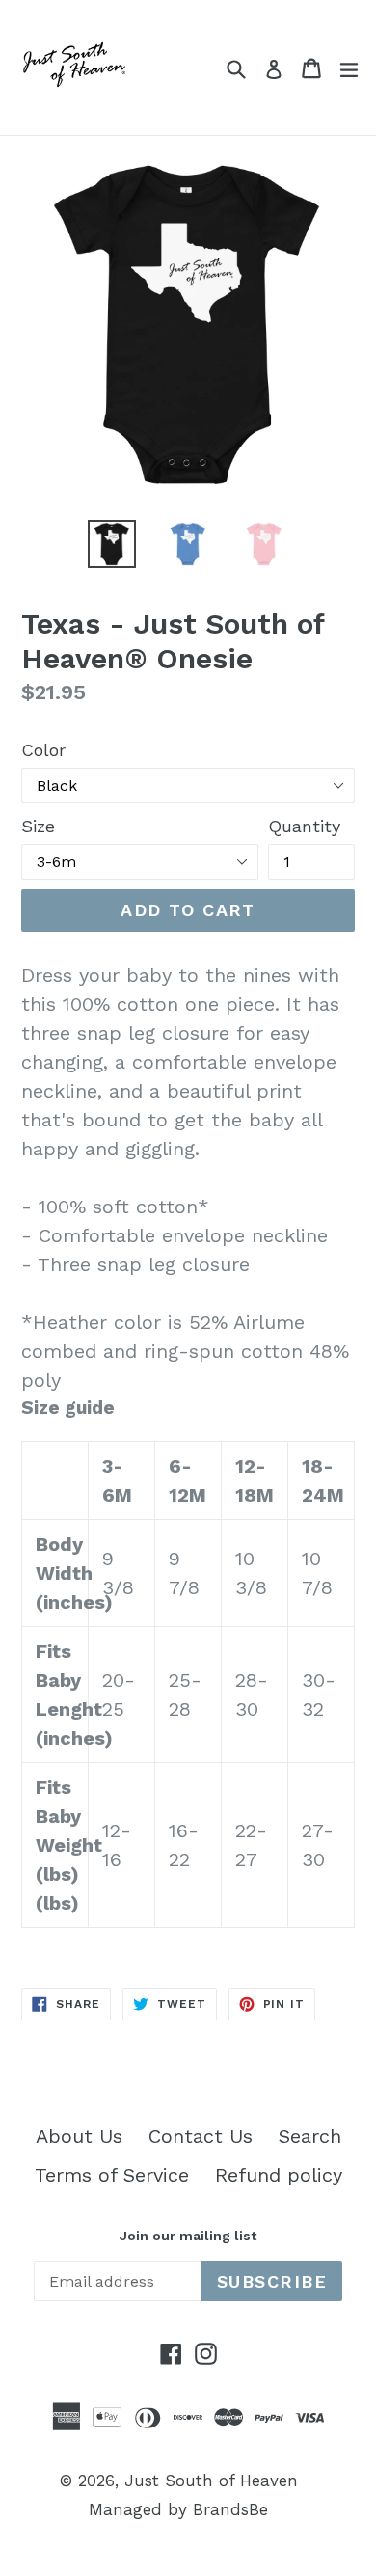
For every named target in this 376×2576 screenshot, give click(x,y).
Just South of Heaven (211, 2481)
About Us (79, 2136)
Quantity (304, 826)
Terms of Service (112, 2175)
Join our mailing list (188, 2236)
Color (43, 750)
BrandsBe (230, 2509)
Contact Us (201, 2136)
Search (310, 2136)
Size (38, 826)
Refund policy (279, 2175)
